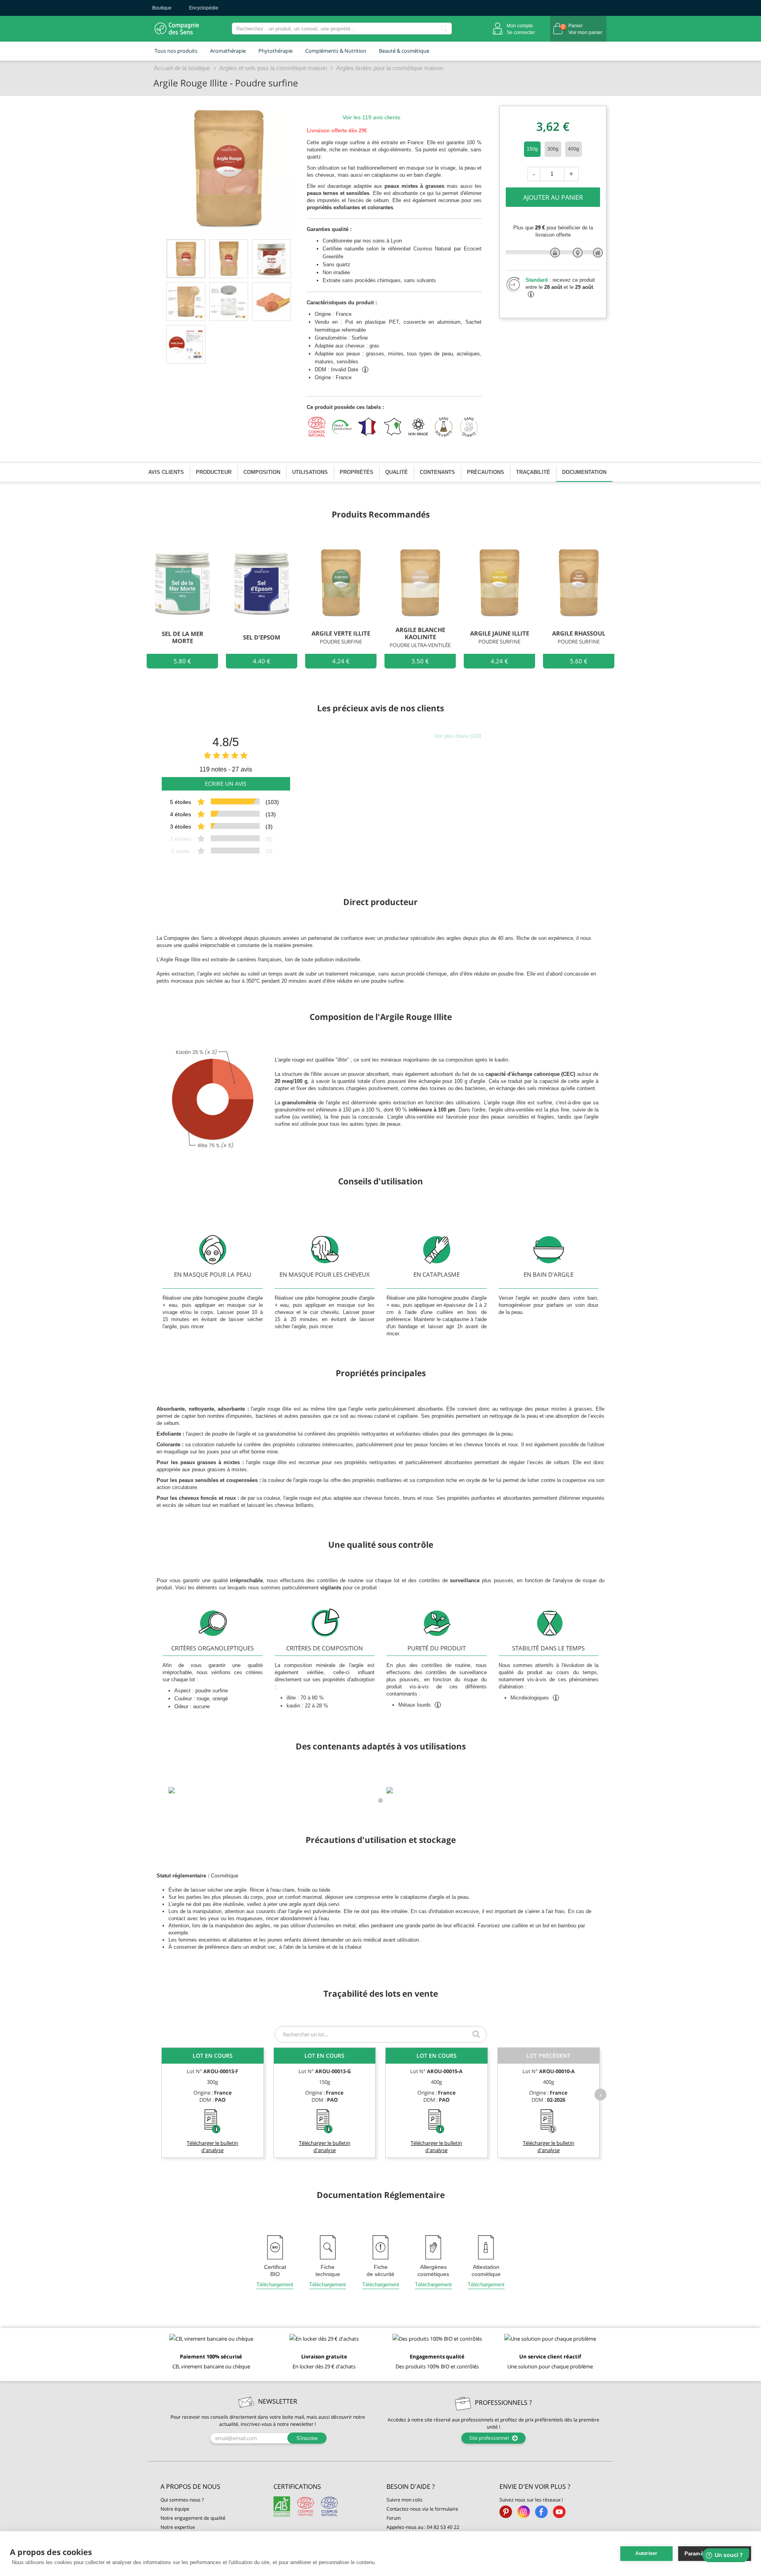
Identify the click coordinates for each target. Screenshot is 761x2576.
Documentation (584, 472)
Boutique (162, 8)
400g (574, 149)
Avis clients (166, 472)
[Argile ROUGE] (272, 302)
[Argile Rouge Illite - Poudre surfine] (186, 259)
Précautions (486, 472)
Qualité (397, 472)
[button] (211, 2487)
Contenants (437, 472)
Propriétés (357, 472)
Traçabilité (533, 472)
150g (532, 149)
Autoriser (646, 2553)
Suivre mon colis (404, 2500)
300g (553, 149)
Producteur (214, 472)
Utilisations (310, 472)
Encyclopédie (204, 8)
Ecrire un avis (226, 784)
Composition (262, 472)
